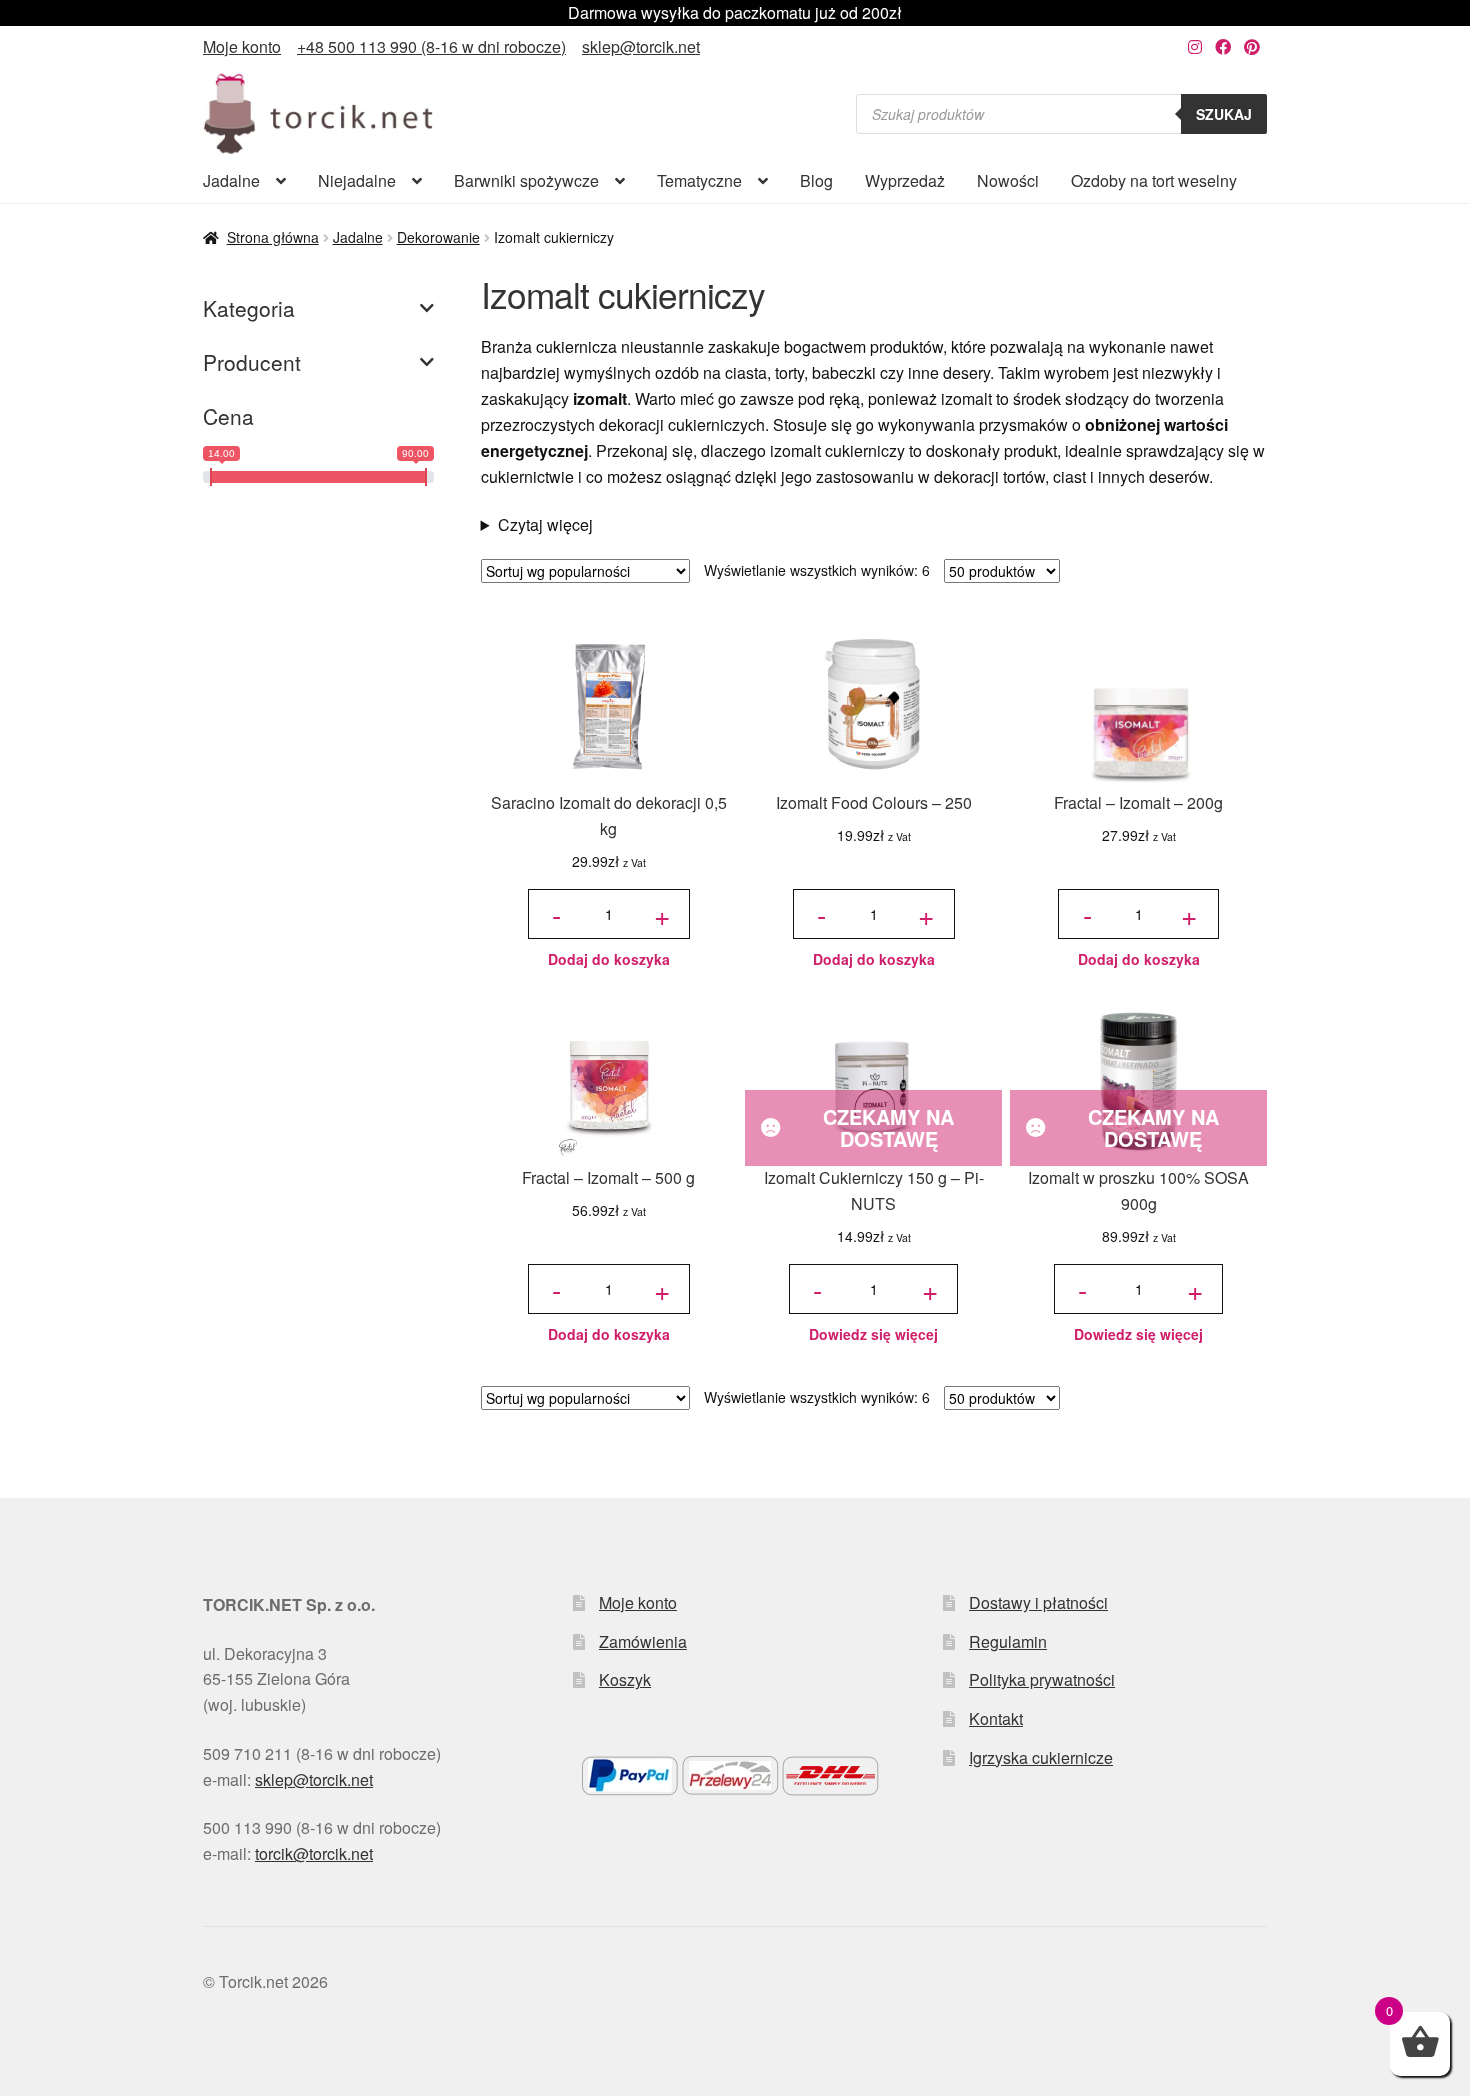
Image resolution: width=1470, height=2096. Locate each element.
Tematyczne (699, 180)
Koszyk (625, 1679)
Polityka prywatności (1042, 1679)
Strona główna (273, 237)
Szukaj (1224, 114)
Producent (252, 362)
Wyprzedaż (905, 180)
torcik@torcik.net (314, 1853)
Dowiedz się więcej (873, 1334)
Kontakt (996, 1718)
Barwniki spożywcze (526, 180)
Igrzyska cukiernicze (1041, 1757)
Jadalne (231, 180)
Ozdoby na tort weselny (1154, 180)
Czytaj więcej (545, 524)
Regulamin (1008, 1641)
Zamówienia (643, 1641)
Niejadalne (357, 180)
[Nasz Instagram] (1195, 46)
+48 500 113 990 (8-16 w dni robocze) (431, 46)
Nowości (1008, 180)
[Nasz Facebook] (1223, 46)
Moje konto (242, 46)
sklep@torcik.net (641, 46)
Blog (816, 180)
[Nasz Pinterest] (1252, 46)
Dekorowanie (438, 237)
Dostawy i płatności (1038, 1602)
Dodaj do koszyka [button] (609, 959)
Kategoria (249, 308)
